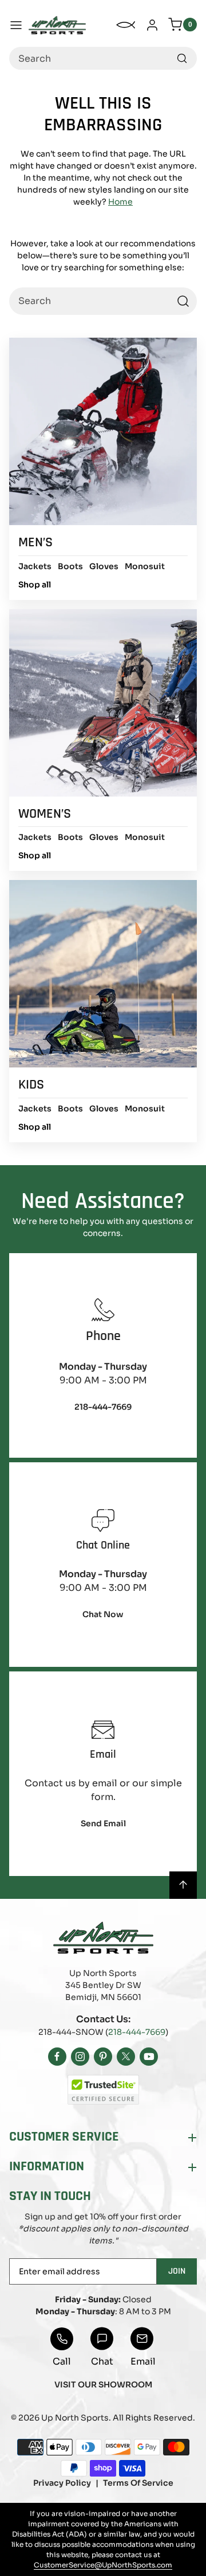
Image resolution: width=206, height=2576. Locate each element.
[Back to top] (183, 1885)
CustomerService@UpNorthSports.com (103, 2565)
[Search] (182, 58)
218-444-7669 (137, 2032)
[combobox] (103, 58)
